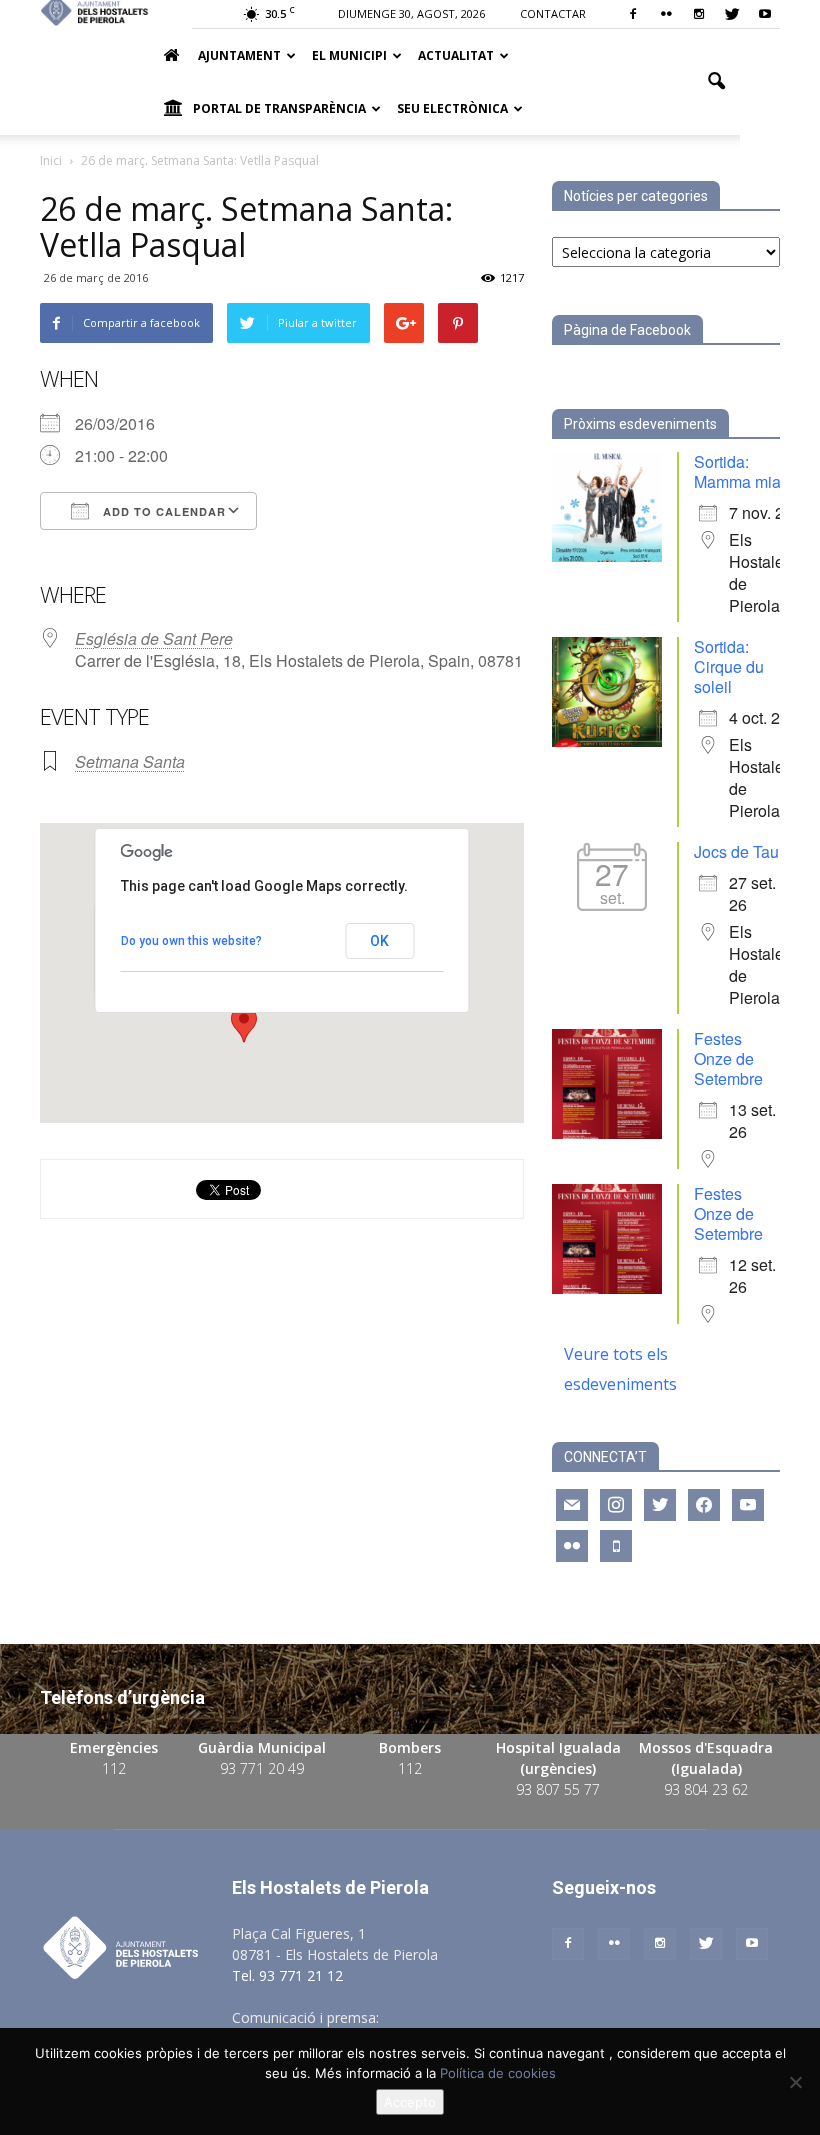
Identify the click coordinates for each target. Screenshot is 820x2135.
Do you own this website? (191, 941)
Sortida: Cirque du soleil (729, 666)
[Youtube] (765, 14)
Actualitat (456, 55)
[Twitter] (732, 14)
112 (114, 1768)
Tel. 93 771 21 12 (287, 1975)
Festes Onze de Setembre (728, 1058)
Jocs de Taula (743, 851)
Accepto (410, 2102)
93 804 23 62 (706, 1789)
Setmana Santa (130, 761)
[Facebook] (633, 14)
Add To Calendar (162, 511)
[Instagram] (699, 14)
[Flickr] (666, 14)
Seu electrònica (452, 108)
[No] (795, 2082)
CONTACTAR (553, 13)
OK (379, 941)
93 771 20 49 (262, 1768)
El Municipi (349, 55)
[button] (716, 82)
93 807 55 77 (558, 1789)
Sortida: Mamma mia (737, 471)
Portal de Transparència (279, 108)
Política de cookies (498, 2073)
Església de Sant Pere (154, 638)
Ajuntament (239, 55)
